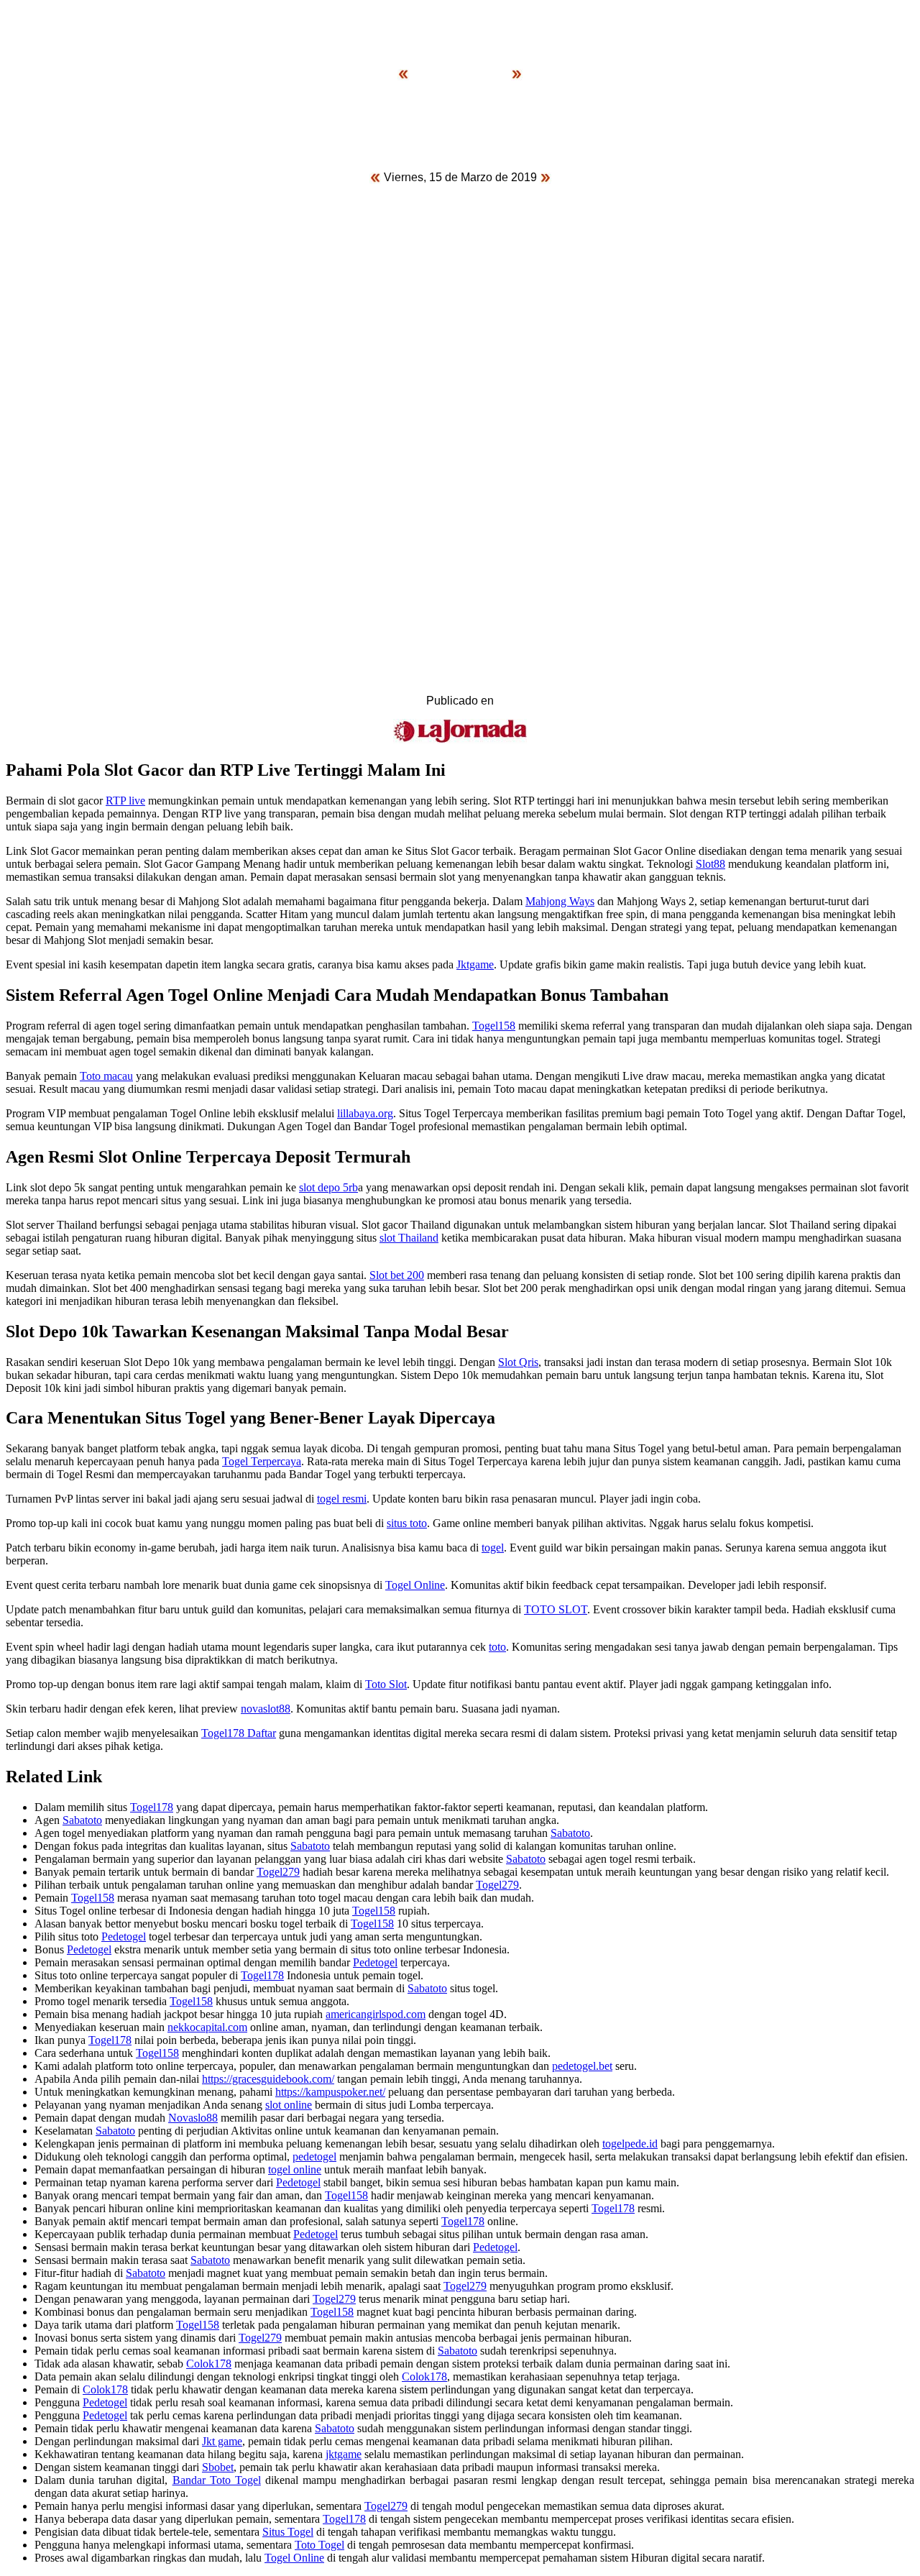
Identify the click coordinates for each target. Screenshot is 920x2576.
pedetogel (314, 2156)
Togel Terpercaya (262, 1461)
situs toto (407, 1523)
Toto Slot (386, 1684)
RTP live (125, 801)
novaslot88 (266, 1709)
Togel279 (278, 1872)
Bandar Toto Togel (217, 2480)
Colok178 (209, 2364)
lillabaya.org (365, 1113)
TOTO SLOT (556, 1609)
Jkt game (222, 2441)
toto (497, 1647)
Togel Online (415, 1585)
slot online (289, 2105)
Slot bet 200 (397, 1275)
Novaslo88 (193, 2118)
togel (493, 1548)
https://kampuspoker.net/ (330, 2092)
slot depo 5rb (328, 1187)
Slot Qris (518, 1362)
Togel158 (494, 1026)
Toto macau (106, 1076)
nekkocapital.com (207, 2027)
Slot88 (710, 864)
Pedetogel (124, 1936)
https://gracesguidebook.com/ (268, 2079)
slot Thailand (409, 1238)
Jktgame (475, 964)
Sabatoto (82, 1820)
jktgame (344, 2454)
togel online (295, 2169)
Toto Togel (319, 2545)
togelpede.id (630, 2144)
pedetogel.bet (582, 2066)
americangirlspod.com (376, 2014)
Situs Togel (288, 2532)
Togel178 (152, 1807)
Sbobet (218, 2467)
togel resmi (342, 1499)
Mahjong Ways (560, 901)
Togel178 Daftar (239, 1733)
